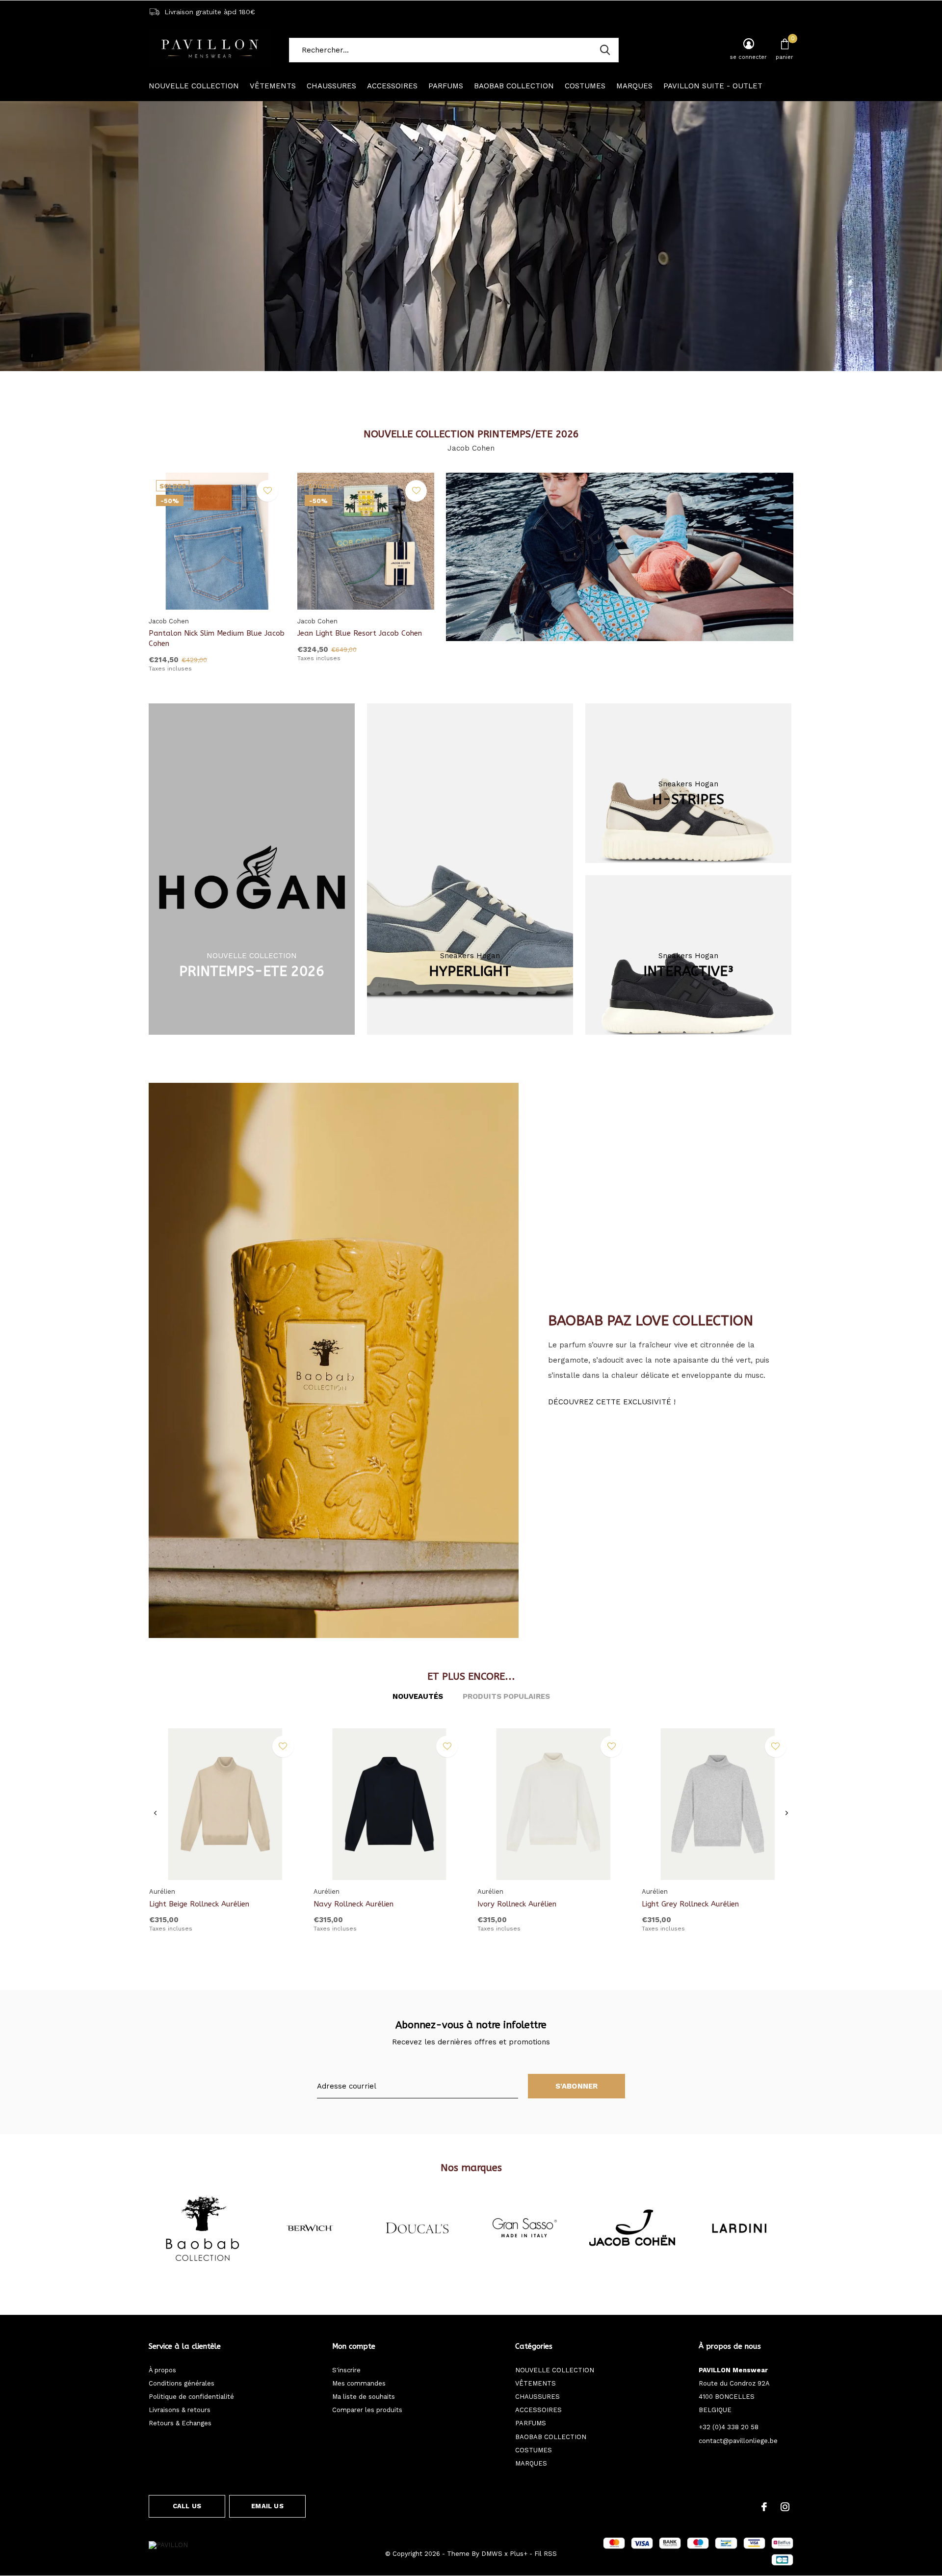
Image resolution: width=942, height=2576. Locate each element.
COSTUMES (585, 86)
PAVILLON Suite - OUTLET (713, 86)
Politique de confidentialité (191, 2397)
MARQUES (634, 86)
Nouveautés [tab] (418, 1696)
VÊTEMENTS (273, 86)
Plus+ (519, 2554)
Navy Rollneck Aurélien (353, 1904)
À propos (162, 2370)
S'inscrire (346, 2370)
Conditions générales (182, 2383)
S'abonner (577, 2086)
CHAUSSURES (331, 86)
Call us (187, 2506)
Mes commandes (359, 2383)
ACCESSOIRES (392, 86)
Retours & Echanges (180, 2423)
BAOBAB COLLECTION (514, 86)
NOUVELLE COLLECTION (194, 86)
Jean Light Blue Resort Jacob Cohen (360, 633)
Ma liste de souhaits (364, 2397)
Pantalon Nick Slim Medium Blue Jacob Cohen (217, 638)
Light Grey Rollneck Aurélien (690, 1904)
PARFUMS (446, 86)
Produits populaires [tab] (506, 1696)
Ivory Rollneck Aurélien (517, 1904)
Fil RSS (546, 2554)
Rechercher (605, 50)
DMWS (492, 2554)
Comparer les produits (367, 2410)
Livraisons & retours (180, 2410)
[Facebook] (764, 2507)
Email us (267, 2506)
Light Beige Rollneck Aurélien (199, 1904)
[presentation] (155, 1813)
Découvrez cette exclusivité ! (612, 1402)
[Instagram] (785, 2507)
